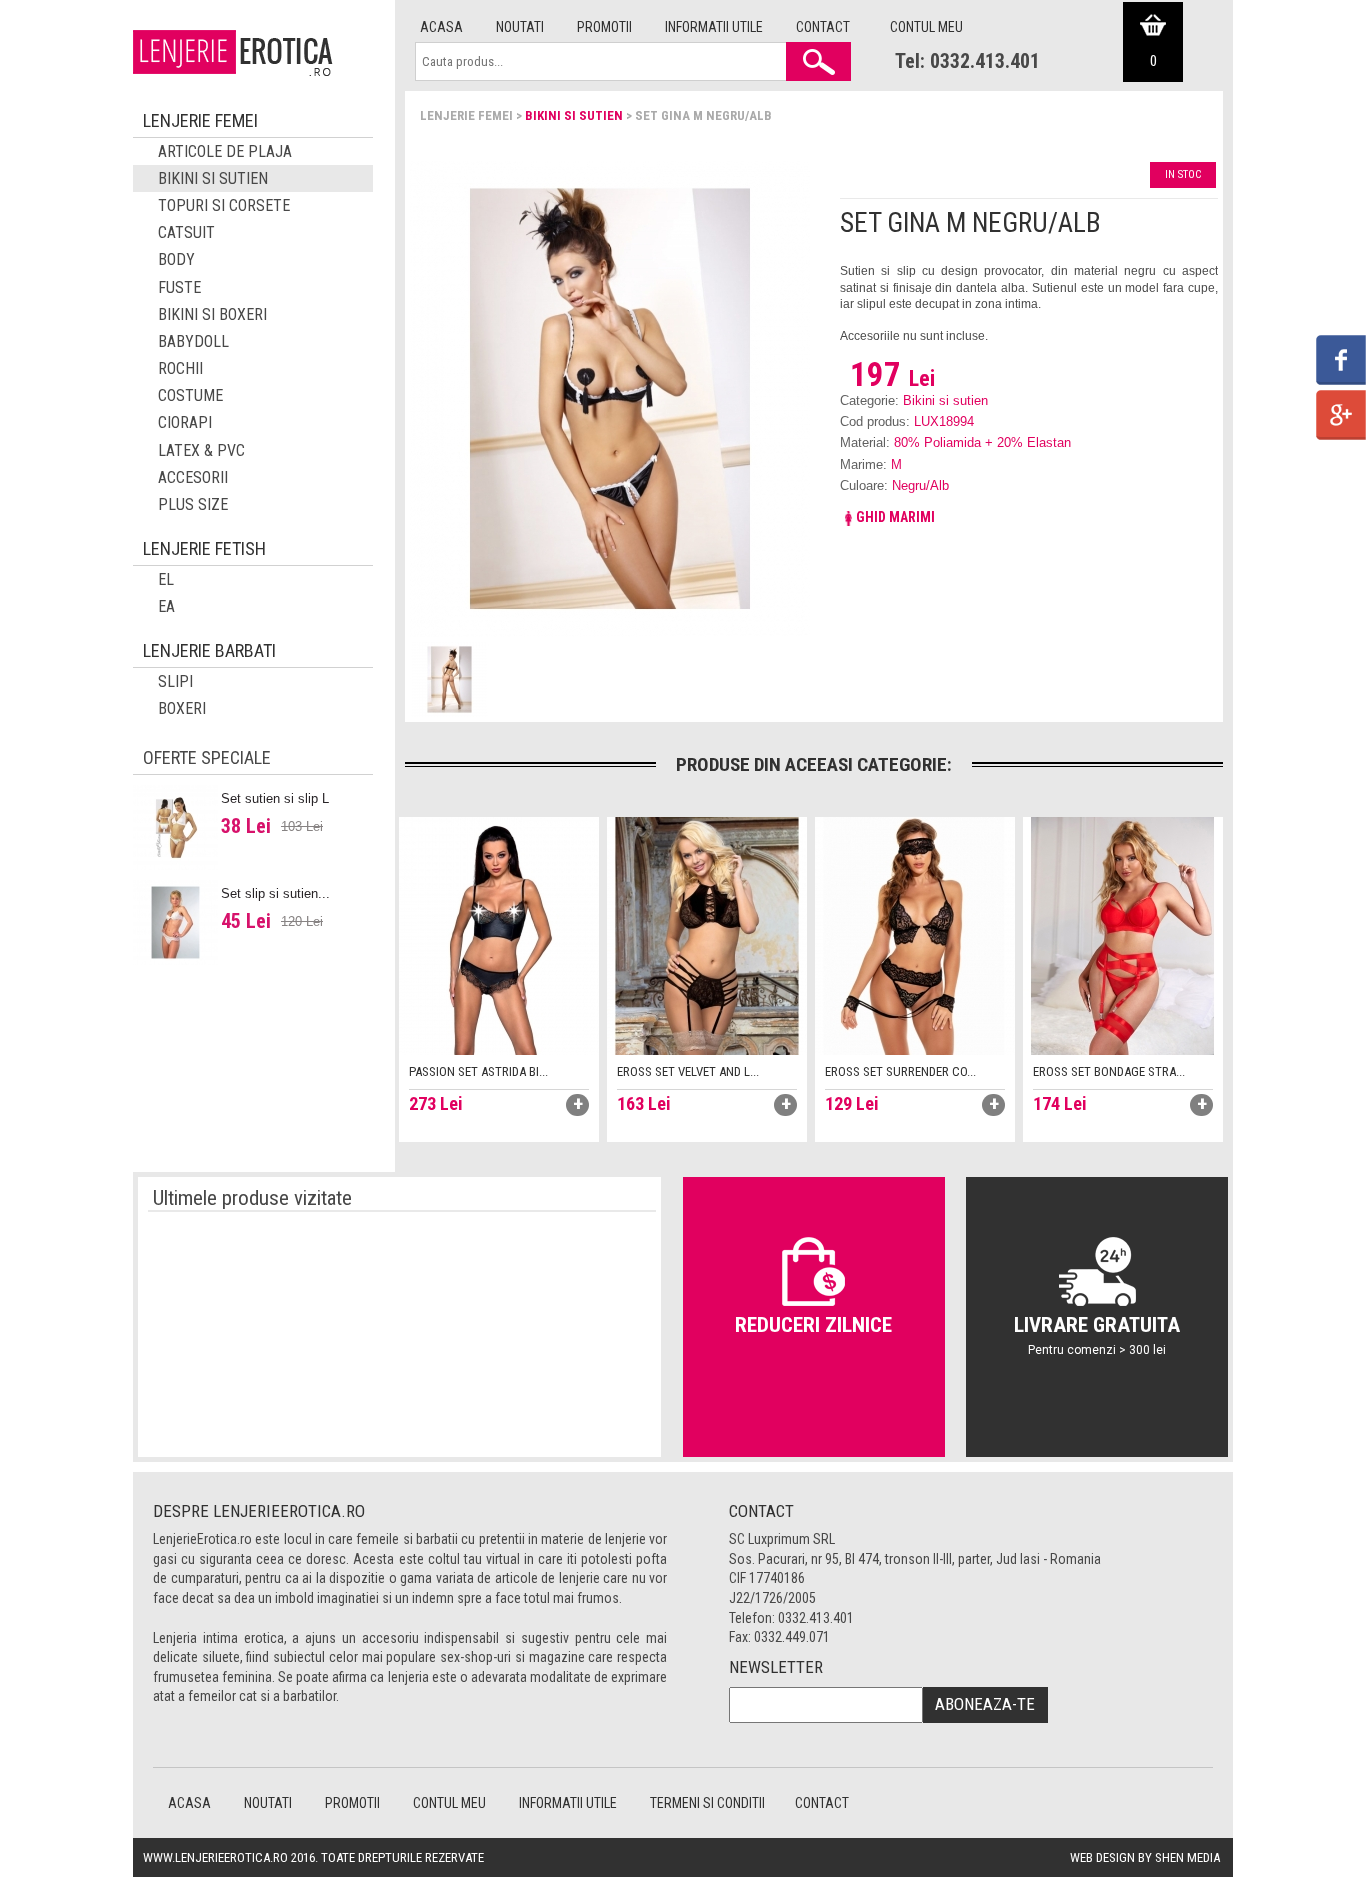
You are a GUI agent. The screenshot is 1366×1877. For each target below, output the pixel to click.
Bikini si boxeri (212, 314)
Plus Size (193, 504)
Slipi (175, 681)
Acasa (441, 27)
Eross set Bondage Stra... (1109, 1072)
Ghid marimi (895, 517)
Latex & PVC (201, 450)
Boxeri (182, 708)
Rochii (180, 368)
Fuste (179, 287)
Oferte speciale (207, 757)
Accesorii (193, 477)
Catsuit (186, 232)
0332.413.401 (816, 1618)
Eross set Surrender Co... (900, 1072)
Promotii (604, 27)
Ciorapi (185, 422)
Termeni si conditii (707, 1803)
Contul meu (926, 27)
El (166, 579)
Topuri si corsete (224, 205)
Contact (823, 27)
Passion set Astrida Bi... (478, 1072)
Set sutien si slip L (275, 798)
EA (166, 606)
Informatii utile (714, 27)
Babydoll (193, 341)
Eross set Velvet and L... (688, 1072)
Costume (190, 395)
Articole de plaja (225, 151)
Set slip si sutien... (275, 893)
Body (176, 259)
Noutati (520, 27)
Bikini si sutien (574, 115)
